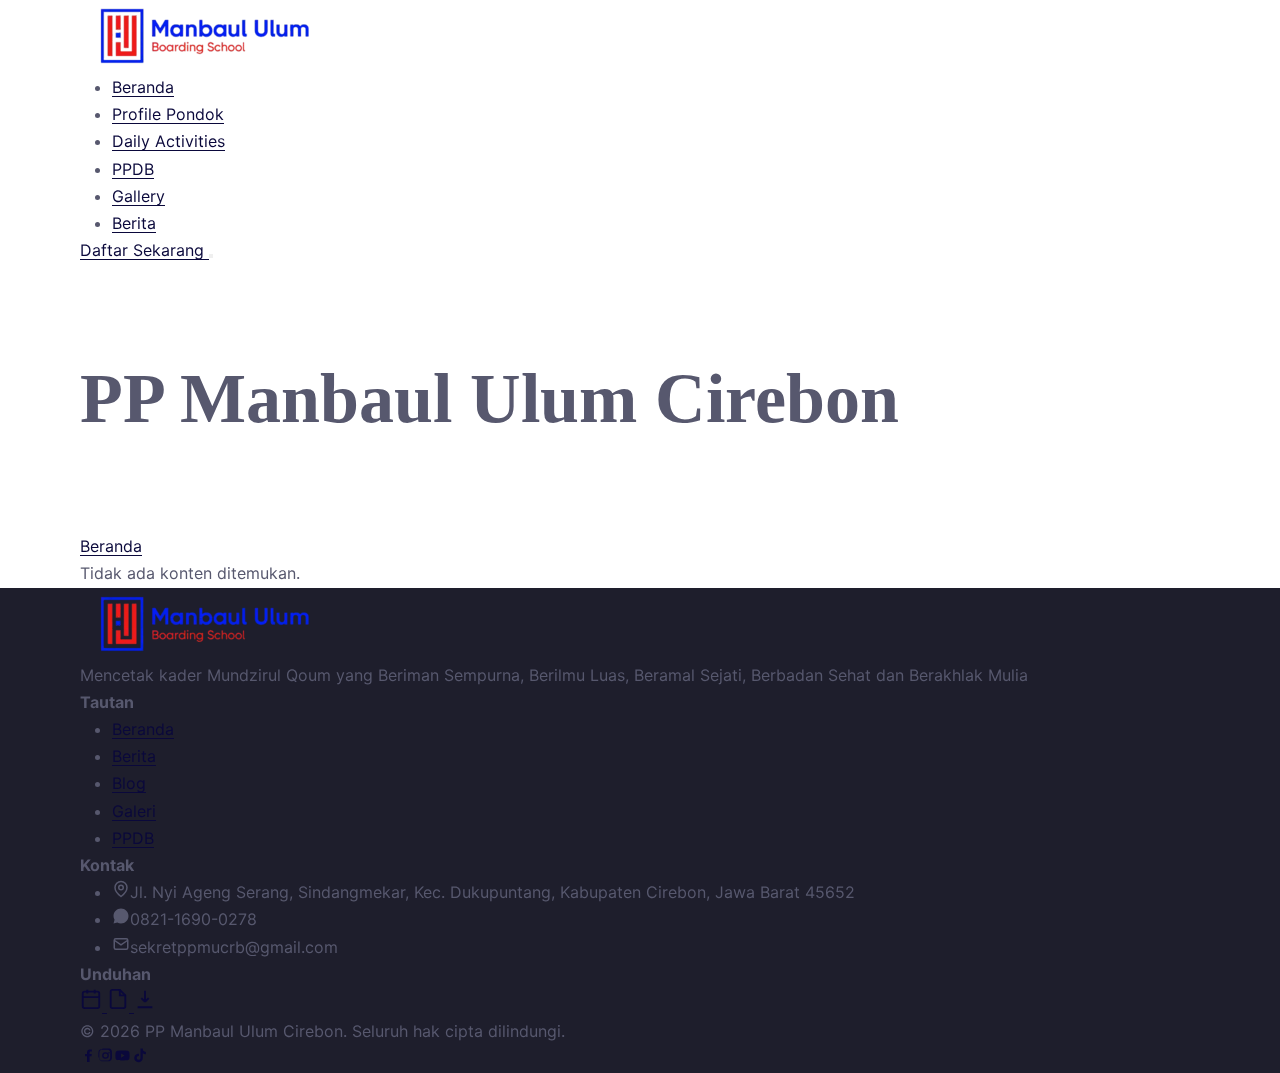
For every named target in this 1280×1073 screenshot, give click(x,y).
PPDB (133, 169)
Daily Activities (168, 141)
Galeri (134, 811)
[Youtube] (122, 1058)
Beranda (143, 87)
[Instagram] (105, 1058)
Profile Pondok (168, 114)
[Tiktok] (139, 1058)
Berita (134, 223)
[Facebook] (88, 1058)
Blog (129, 783)
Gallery (138, 196)
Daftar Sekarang (144, 250)
